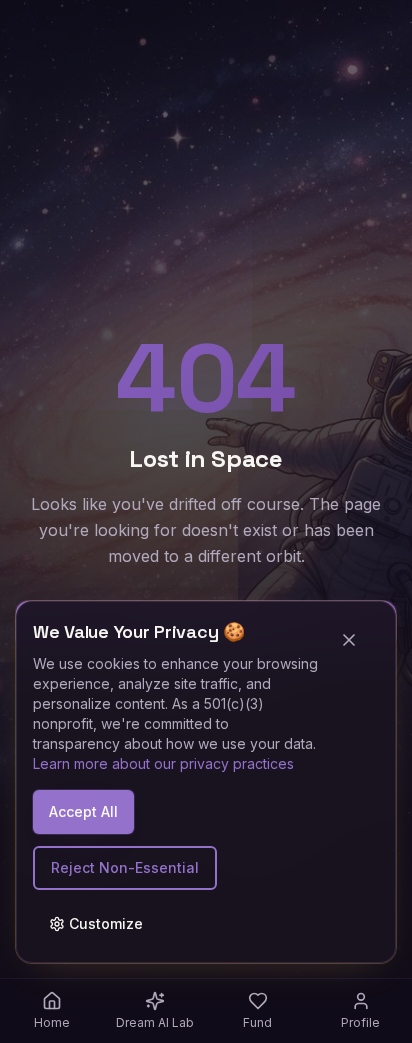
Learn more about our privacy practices (163, 763)
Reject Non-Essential (125, 867)
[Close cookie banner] (357, 640)
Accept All (83, 811)
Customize (106, 923)
